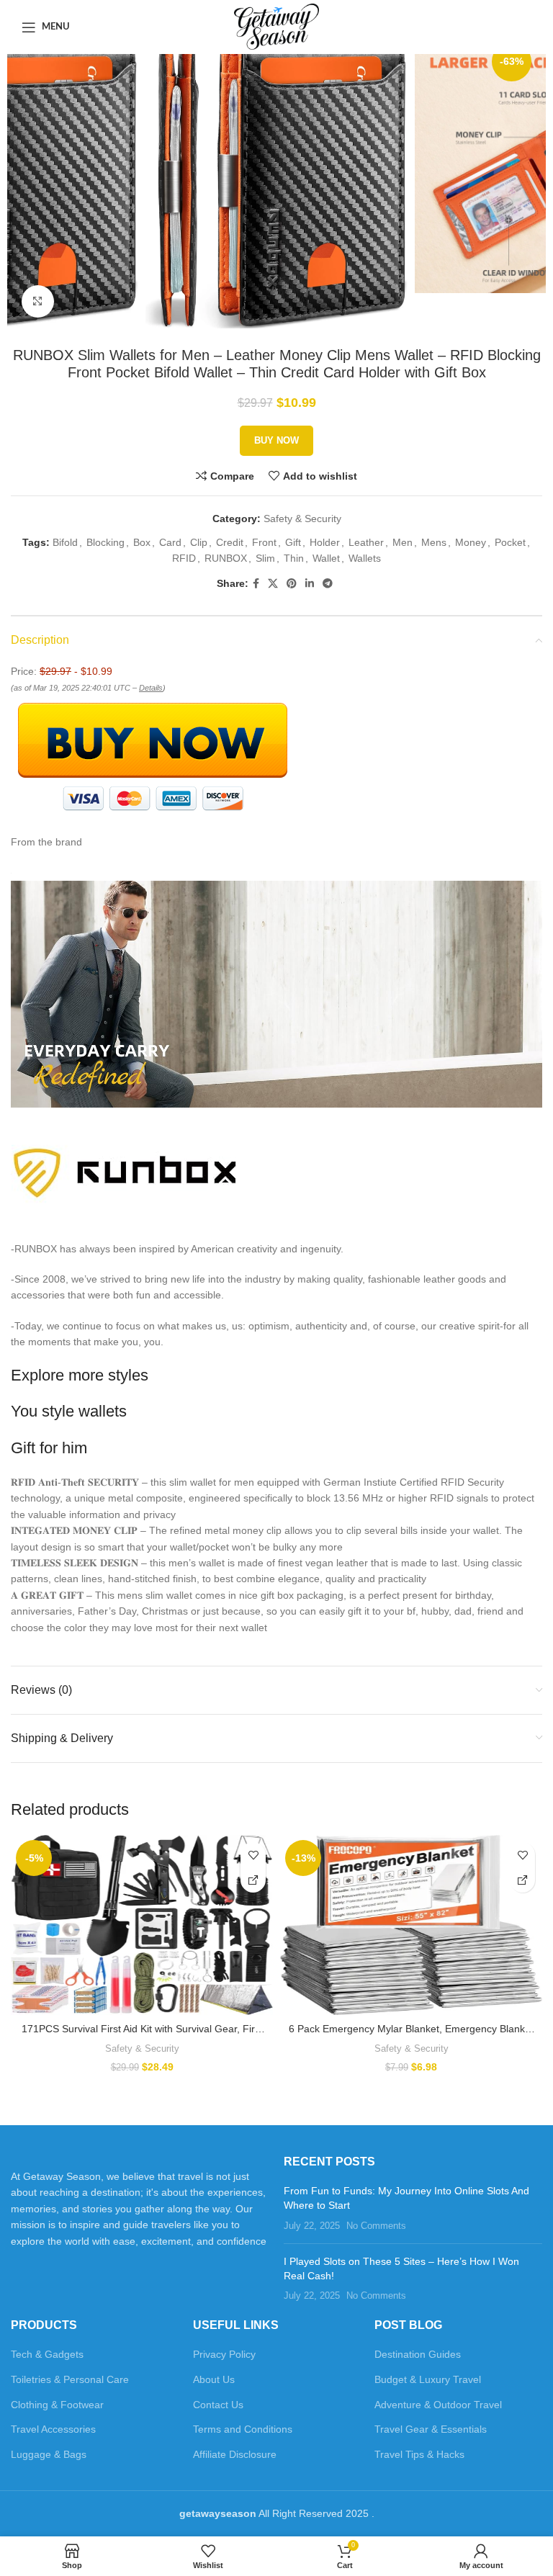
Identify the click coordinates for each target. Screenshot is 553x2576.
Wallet (326, 558)
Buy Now (276, 440)
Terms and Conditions (243, 2429)
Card (170, 542)
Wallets (365, 558)
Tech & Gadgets (47, 2354)
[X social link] (273, 584)
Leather (366, 542)
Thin (294, 558)
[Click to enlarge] (38, 301)
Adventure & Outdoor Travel (438, 2405)
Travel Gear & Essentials (431, 2429)
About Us (214, 2379)
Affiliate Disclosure (235, 2454)
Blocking (105, 542)
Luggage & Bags (49, 2454)
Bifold (65, 542)
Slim (265, 558)
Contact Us (218, 2405)
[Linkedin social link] (310, 584)
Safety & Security (302, 519)
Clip (199, 542)
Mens (434, 542)
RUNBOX (226, 558)
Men (403, 542)
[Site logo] (277, 26)
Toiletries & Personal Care (70, 2379)
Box (142, 542)
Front (264, 542)
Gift (293, 542)
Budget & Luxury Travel (428, 2379)
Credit (230, 542)
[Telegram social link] (328, 584)
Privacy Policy (224, 2354)
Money (471, 542)
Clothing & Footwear (57, 2405)
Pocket (510, 542)
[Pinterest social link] (292, 584)
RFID (184, 558)
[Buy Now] (253, 1880)
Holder (325, 542)
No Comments (376, 2226)
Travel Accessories (53, 2429)
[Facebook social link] (256, 584)
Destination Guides (418, 2354)
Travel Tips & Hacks (419, 2454)
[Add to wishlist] (253, 1855)
